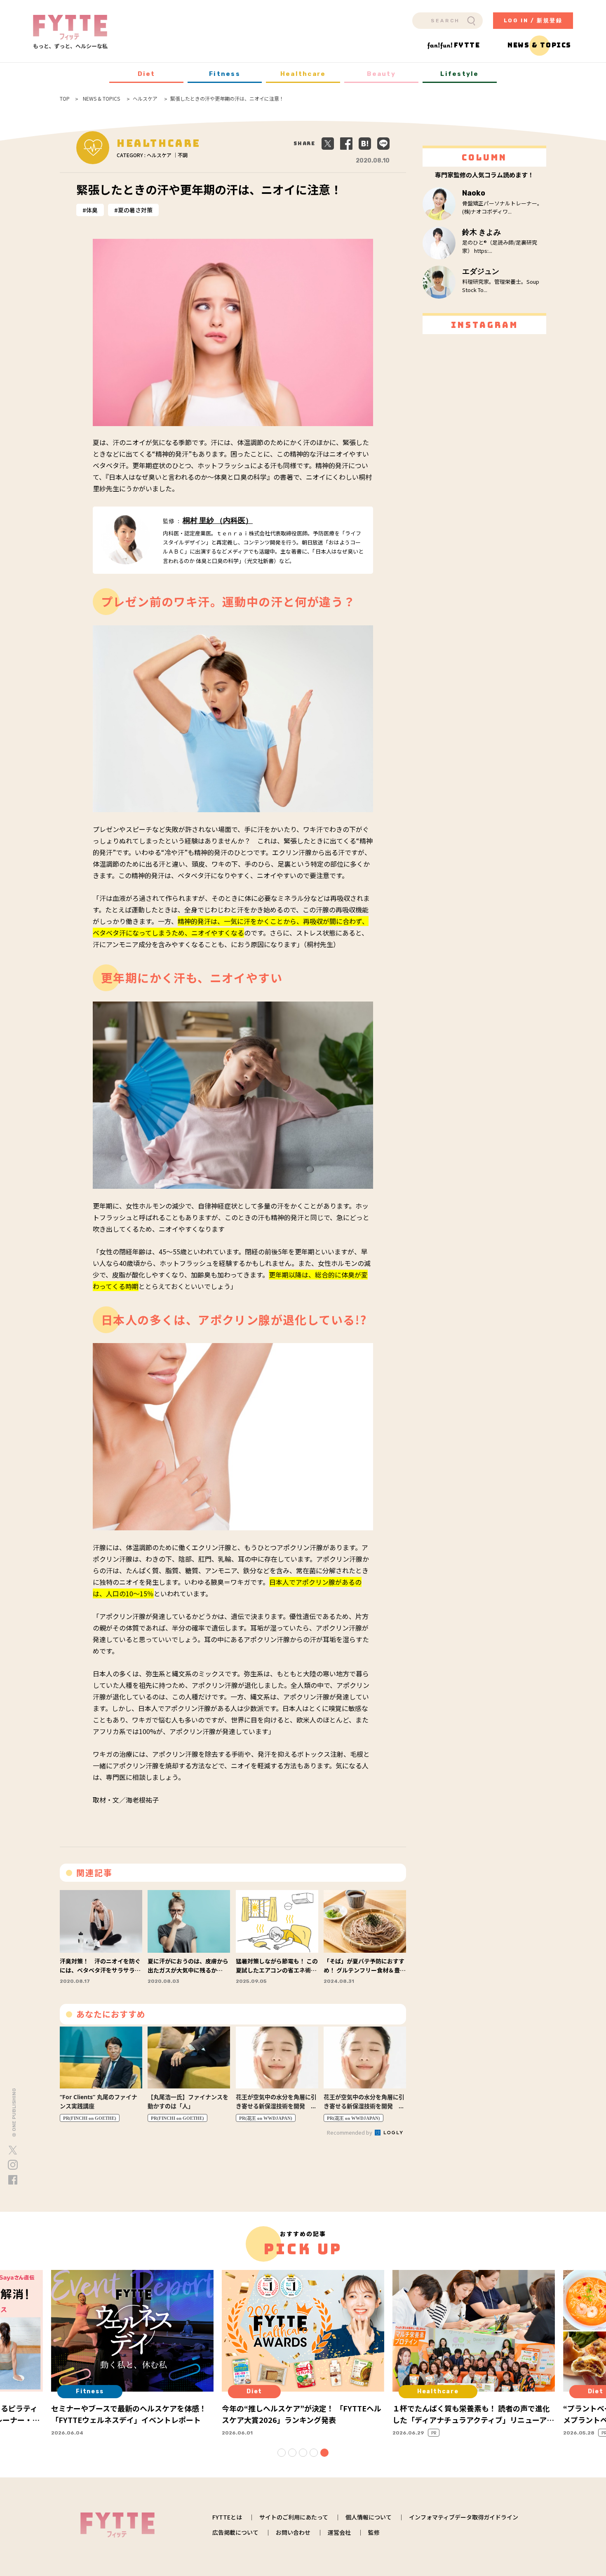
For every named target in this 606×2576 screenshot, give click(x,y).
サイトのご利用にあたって (294, 2517)
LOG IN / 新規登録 (533, 20)
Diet (147, 74)
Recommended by (350, 2132)
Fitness (225, 74)
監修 (374, 2532)
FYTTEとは (227, 2517)
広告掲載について (235, 2532)
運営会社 (339, 2532)
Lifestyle (459, 74)
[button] (282, 2453)
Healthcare (303, 74)
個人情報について (369, 2517)
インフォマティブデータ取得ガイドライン (464, 2517)
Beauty (381, 74)
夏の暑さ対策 (135, 210)
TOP (65, 99)
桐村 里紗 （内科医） (218, 521)
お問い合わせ (293, 2532)
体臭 (92, 210)
